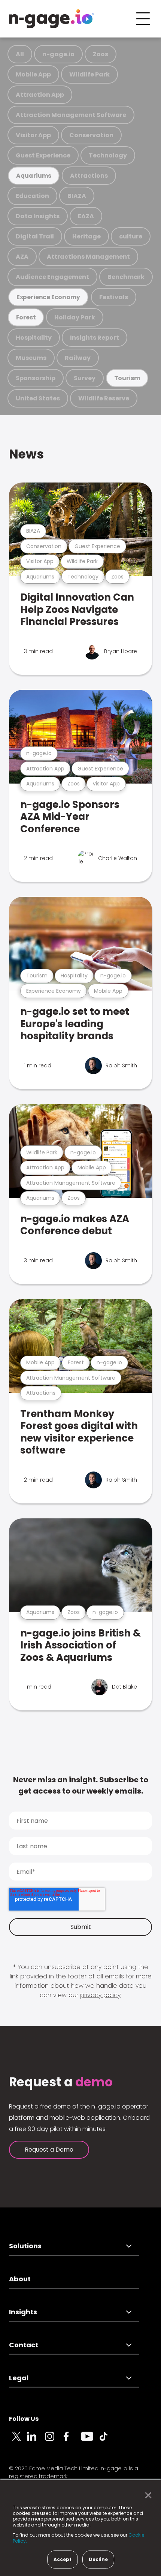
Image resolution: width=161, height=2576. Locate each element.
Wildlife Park (89, 74)
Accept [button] (63, 2559)
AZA (22, 257)
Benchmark (126, 277)
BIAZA (77, 196)
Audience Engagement (52, 277)
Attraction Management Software (71, 115)
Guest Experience (43, 155)
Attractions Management (88, 257)
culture (131, 236)
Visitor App (33, 135)
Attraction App (40, 95)
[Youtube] (90, 2441)
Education (32, 196)
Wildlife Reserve (104, 398)
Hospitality (34, 338)
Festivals (114, 297)
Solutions (25, 2246)
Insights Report (95, 338)
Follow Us (24, 2419)
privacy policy (100, 1995)
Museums (31, 358)
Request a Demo (49, 2150)
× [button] (146, 2495)
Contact (24, 2345)
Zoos (101, 54)
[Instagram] (54, 2441)
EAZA (86, 216)
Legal (19, 2378)
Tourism (127, 378)
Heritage (86, 236)
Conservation (91, 135)
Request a (61, 2082)
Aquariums (34, 176)
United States (38, 398)
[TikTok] (108, 2441)
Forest (26, 317)
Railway (78, 358)
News (26, 454)
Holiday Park (75, 317)
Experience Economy (48, 297)
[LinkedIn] (36, 2441)
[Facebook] (72, 2441)
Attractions (89, 176)
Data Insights (38, 216)
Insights (23, 2312)
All (20, 54)
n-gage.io (58, 54)
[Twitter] (18, 2441)
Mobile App (33, 74)
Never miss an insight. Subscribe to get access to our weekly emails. (81, 1785)
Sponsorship (36, 378)
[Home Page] (51, 19)
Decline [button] (98, 2559)
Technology (108, 155)
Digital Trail (35, 236)
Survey (85, 378)
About (20, 2279)
